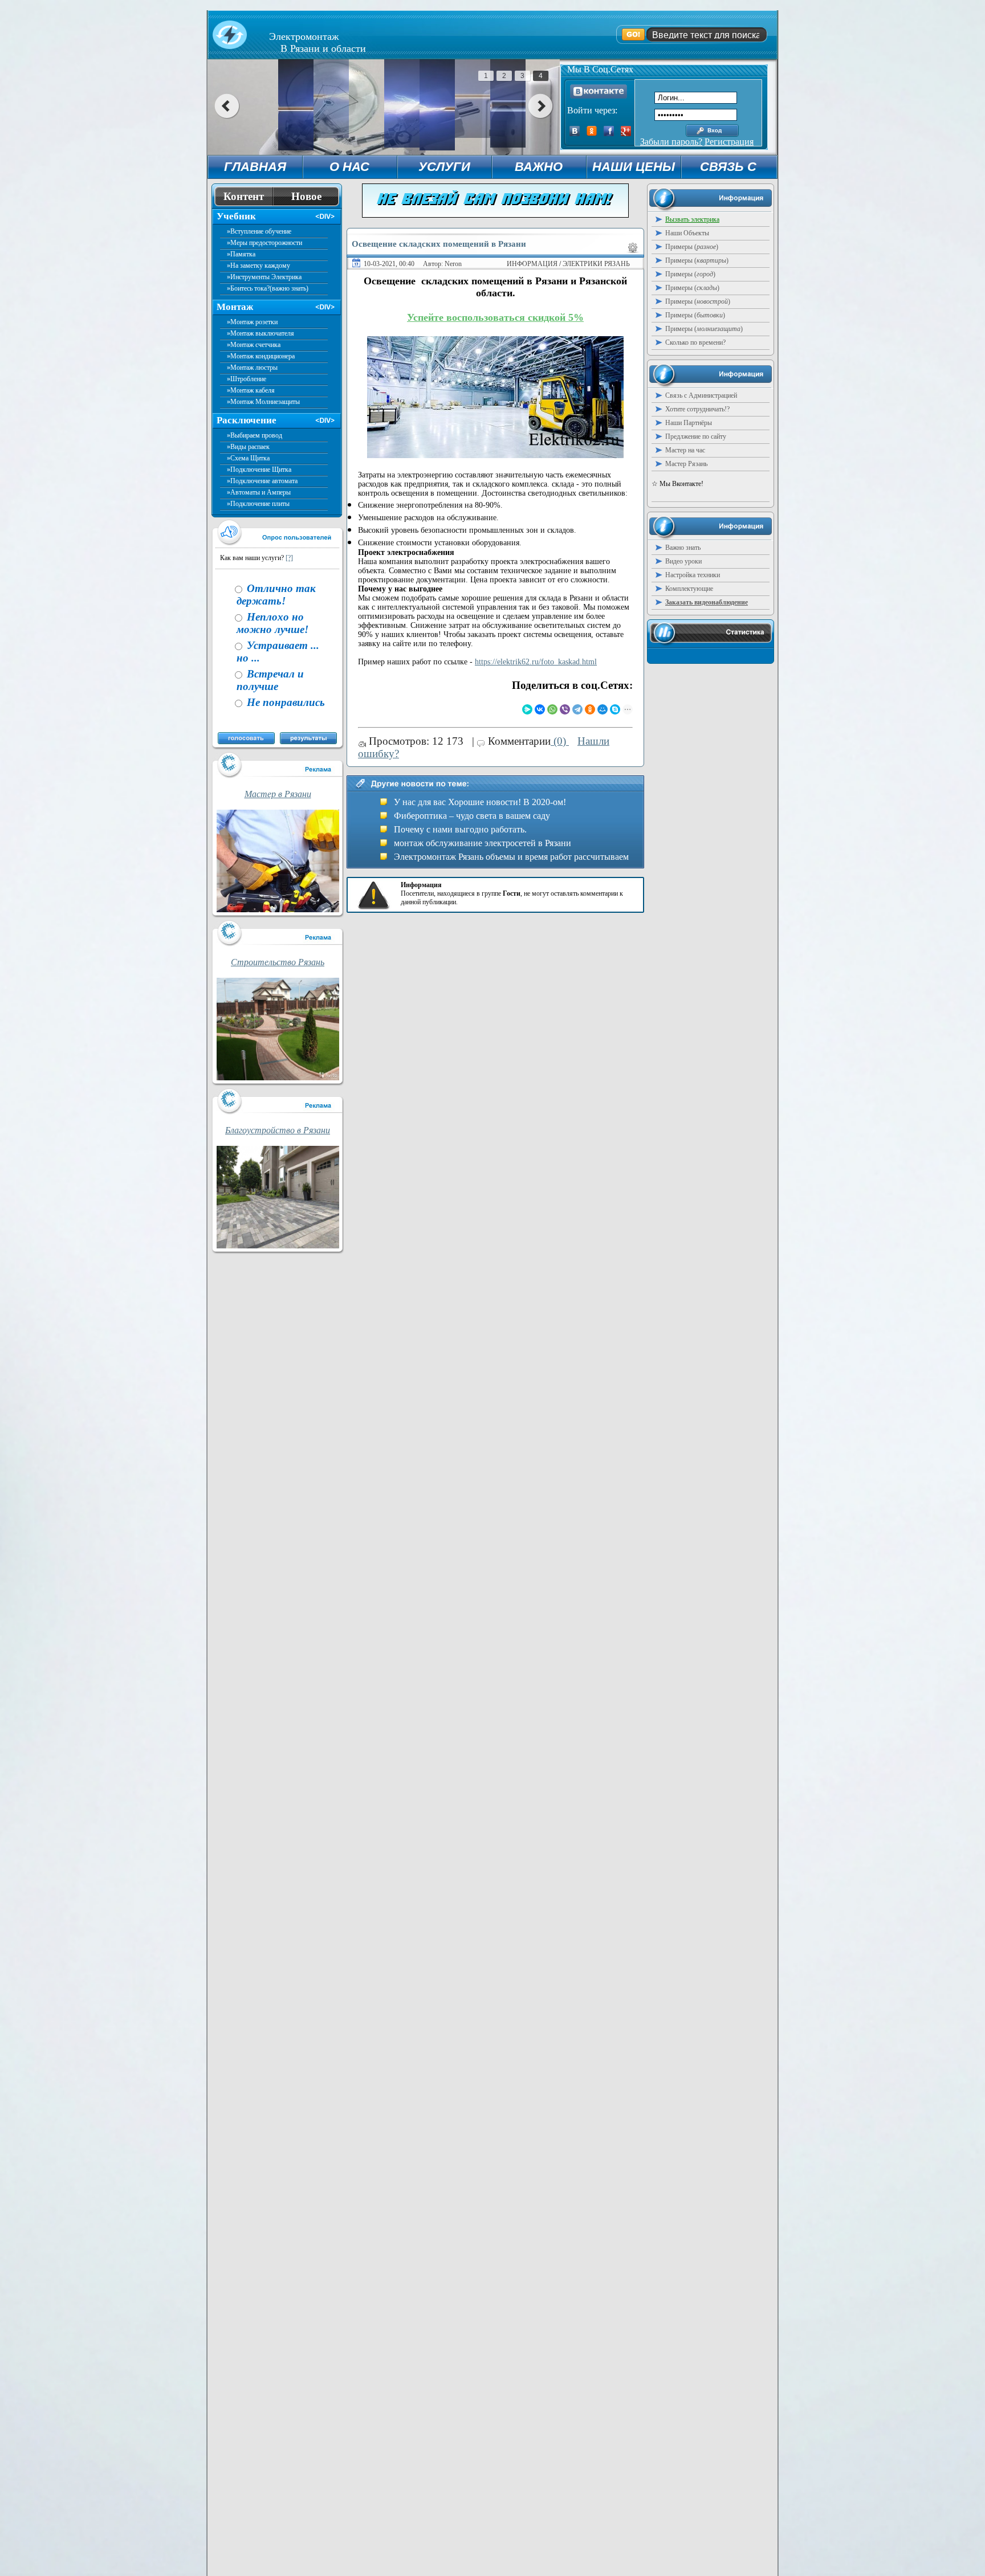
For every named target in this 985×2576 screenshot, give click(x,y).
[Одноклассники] (590, 709)
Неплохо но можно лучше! (272, 623)
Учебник (236, 216)
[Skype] (615, 709)
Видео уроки (683, 561)
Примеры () (692, 247)
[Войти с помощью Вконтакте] (575, 133)
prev (227, 106)
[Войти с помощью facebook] (609, 133)
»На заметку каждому (259, 266)
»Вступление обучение (259, 231)
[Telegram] (577, 709)
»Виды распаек (248, 447)
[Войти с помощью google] (626, 133)
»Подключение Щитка (259, 470)
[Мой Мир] (603, 709)
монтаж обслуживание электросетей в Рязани (483, 843)
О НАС (349, 167)
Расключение (247, 420)
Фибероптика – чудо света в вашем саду (472, 816)
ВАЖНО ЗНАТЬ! (539, 169)
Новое (306, 196)
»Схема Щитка (248, 458)
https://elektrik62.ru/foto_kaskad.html (536, 662)
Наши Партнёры (689, 423)
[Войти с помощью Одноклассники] (592, 133)
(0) (560, 741)
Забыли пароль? (671, 142)
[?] (289, 558)
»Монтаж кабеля (251, 390)
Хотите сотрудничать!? (697, 409)
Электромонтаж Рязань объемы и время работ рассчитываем (511, 857)
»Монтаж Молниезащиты (263, 402)
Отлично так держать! (276, 595)
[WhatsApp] (552, 709)
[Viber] (565, 709)
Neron (453, 264)
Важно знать (683, 548)
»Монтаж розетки (252, 322)
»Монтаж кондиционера (261, 356)
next (541, 106)
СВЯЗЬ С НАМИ (728, 169)
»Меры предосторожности (264, 243)
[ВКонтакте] (540, 709)
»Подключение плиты (258, 504)
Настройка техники (693, 575)
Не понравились (284, 702)
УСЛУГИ (444, 167)
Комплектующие (689, 589)
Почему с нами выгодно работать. (460, 829)
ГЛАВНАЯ (255, 167)
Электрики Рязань (596, 264)
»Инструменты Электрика (264, 277)
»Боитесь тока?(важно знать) (268, 288)
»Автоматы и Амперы (259, 492)
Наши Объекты (687, 233)
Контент (244, 196)
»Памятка (241, 254)
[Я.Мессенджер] (527, 709)
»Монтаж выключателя (261, 333)
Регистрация (729, 142)
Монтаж (235, 307)
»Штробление (247, 379)
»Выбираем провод (255, 435)
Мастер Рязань (686, 464)
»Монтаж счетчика (254, 345)
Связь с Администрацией (701, 395)
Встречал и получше (270, 680)
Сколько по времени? (695, 342)
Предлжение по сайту (696, 436)
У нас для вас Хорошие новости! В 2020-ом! (480, 802)
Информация (532, 264)
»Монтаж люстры (252, 368)
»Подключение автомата (262, 481)
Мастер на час (685, 450)
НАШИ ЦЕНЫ (634, 167)
